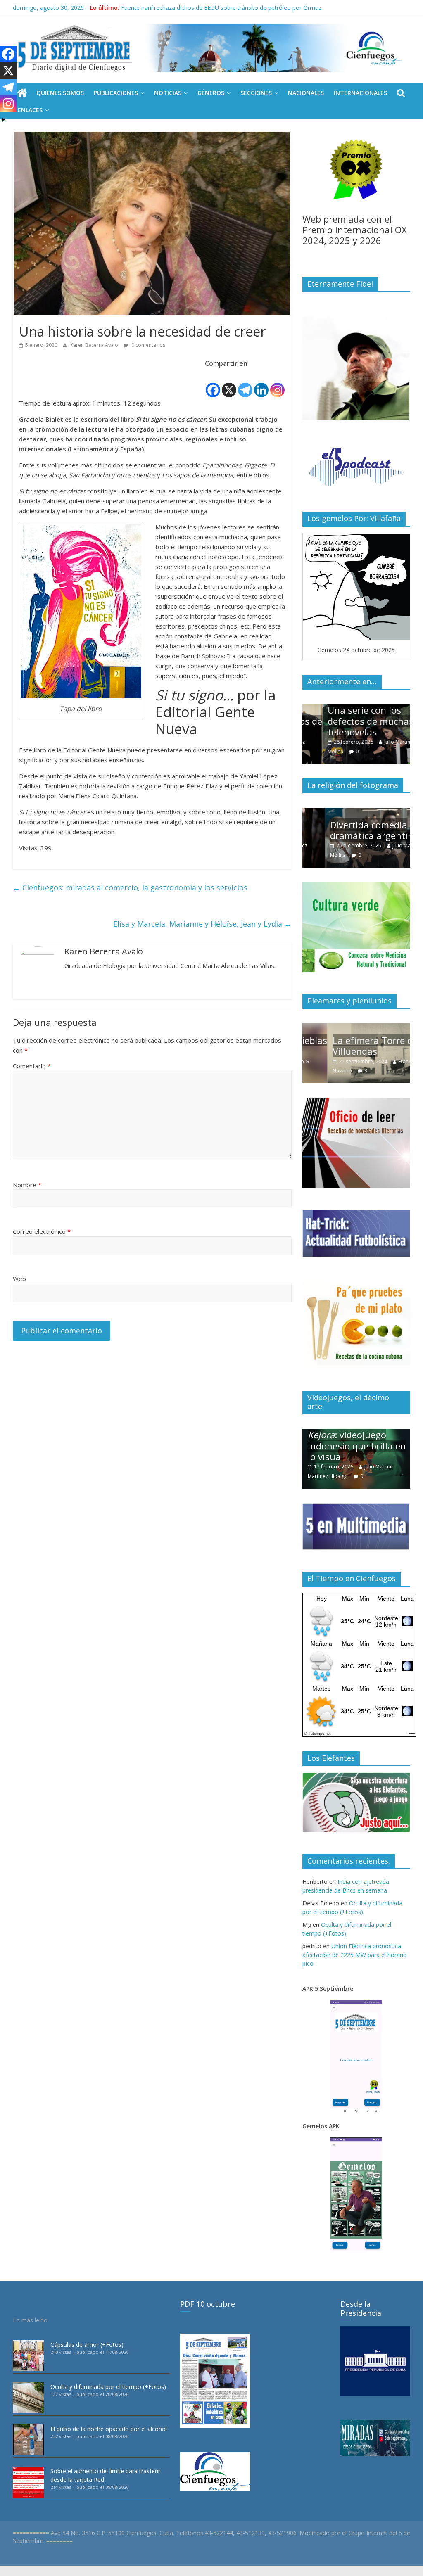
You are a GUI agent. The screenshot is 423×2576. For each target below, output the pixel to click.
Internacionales (360, 93)
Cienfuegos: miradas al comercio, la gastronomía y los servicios (130, 887)
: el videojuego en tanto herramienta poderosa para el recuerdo (356, 1440)
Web (19, 1279)
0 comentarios (148, 345)
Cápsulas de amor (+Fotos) (87, 2345)
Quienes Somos (60, 93)
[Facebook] (213, 384)
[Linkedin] (261, 384)
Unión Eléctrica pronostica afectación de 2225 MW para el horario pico (355, 1955)
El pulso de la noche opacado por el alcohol (109, 2429)
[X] (229, 384)
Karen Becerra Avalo (95, 345)
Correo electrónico (42, 1231)
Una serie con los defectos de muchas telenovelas (351, 721)
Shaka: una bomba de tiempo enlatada (173, 8)
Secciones (256, 93)
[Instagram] (277, 384)
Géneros (211, 93)
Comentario (32, 1066)
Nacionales (306, 93)
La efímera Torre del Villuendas (352, 1046)
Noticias (168, 93)
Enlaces (30, 110)
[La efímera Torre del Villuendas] (356, 1028)
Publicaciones (116, 93)
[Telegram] (245, 384)
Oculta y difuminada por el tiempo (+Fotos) (108, 2387)
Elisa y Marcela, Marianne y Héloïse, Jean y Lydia (202, 924)
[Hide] (3, 120)
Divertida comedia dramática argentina (352, 830)
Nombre (27, 1185)
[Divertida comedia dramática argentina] (356, 812)
